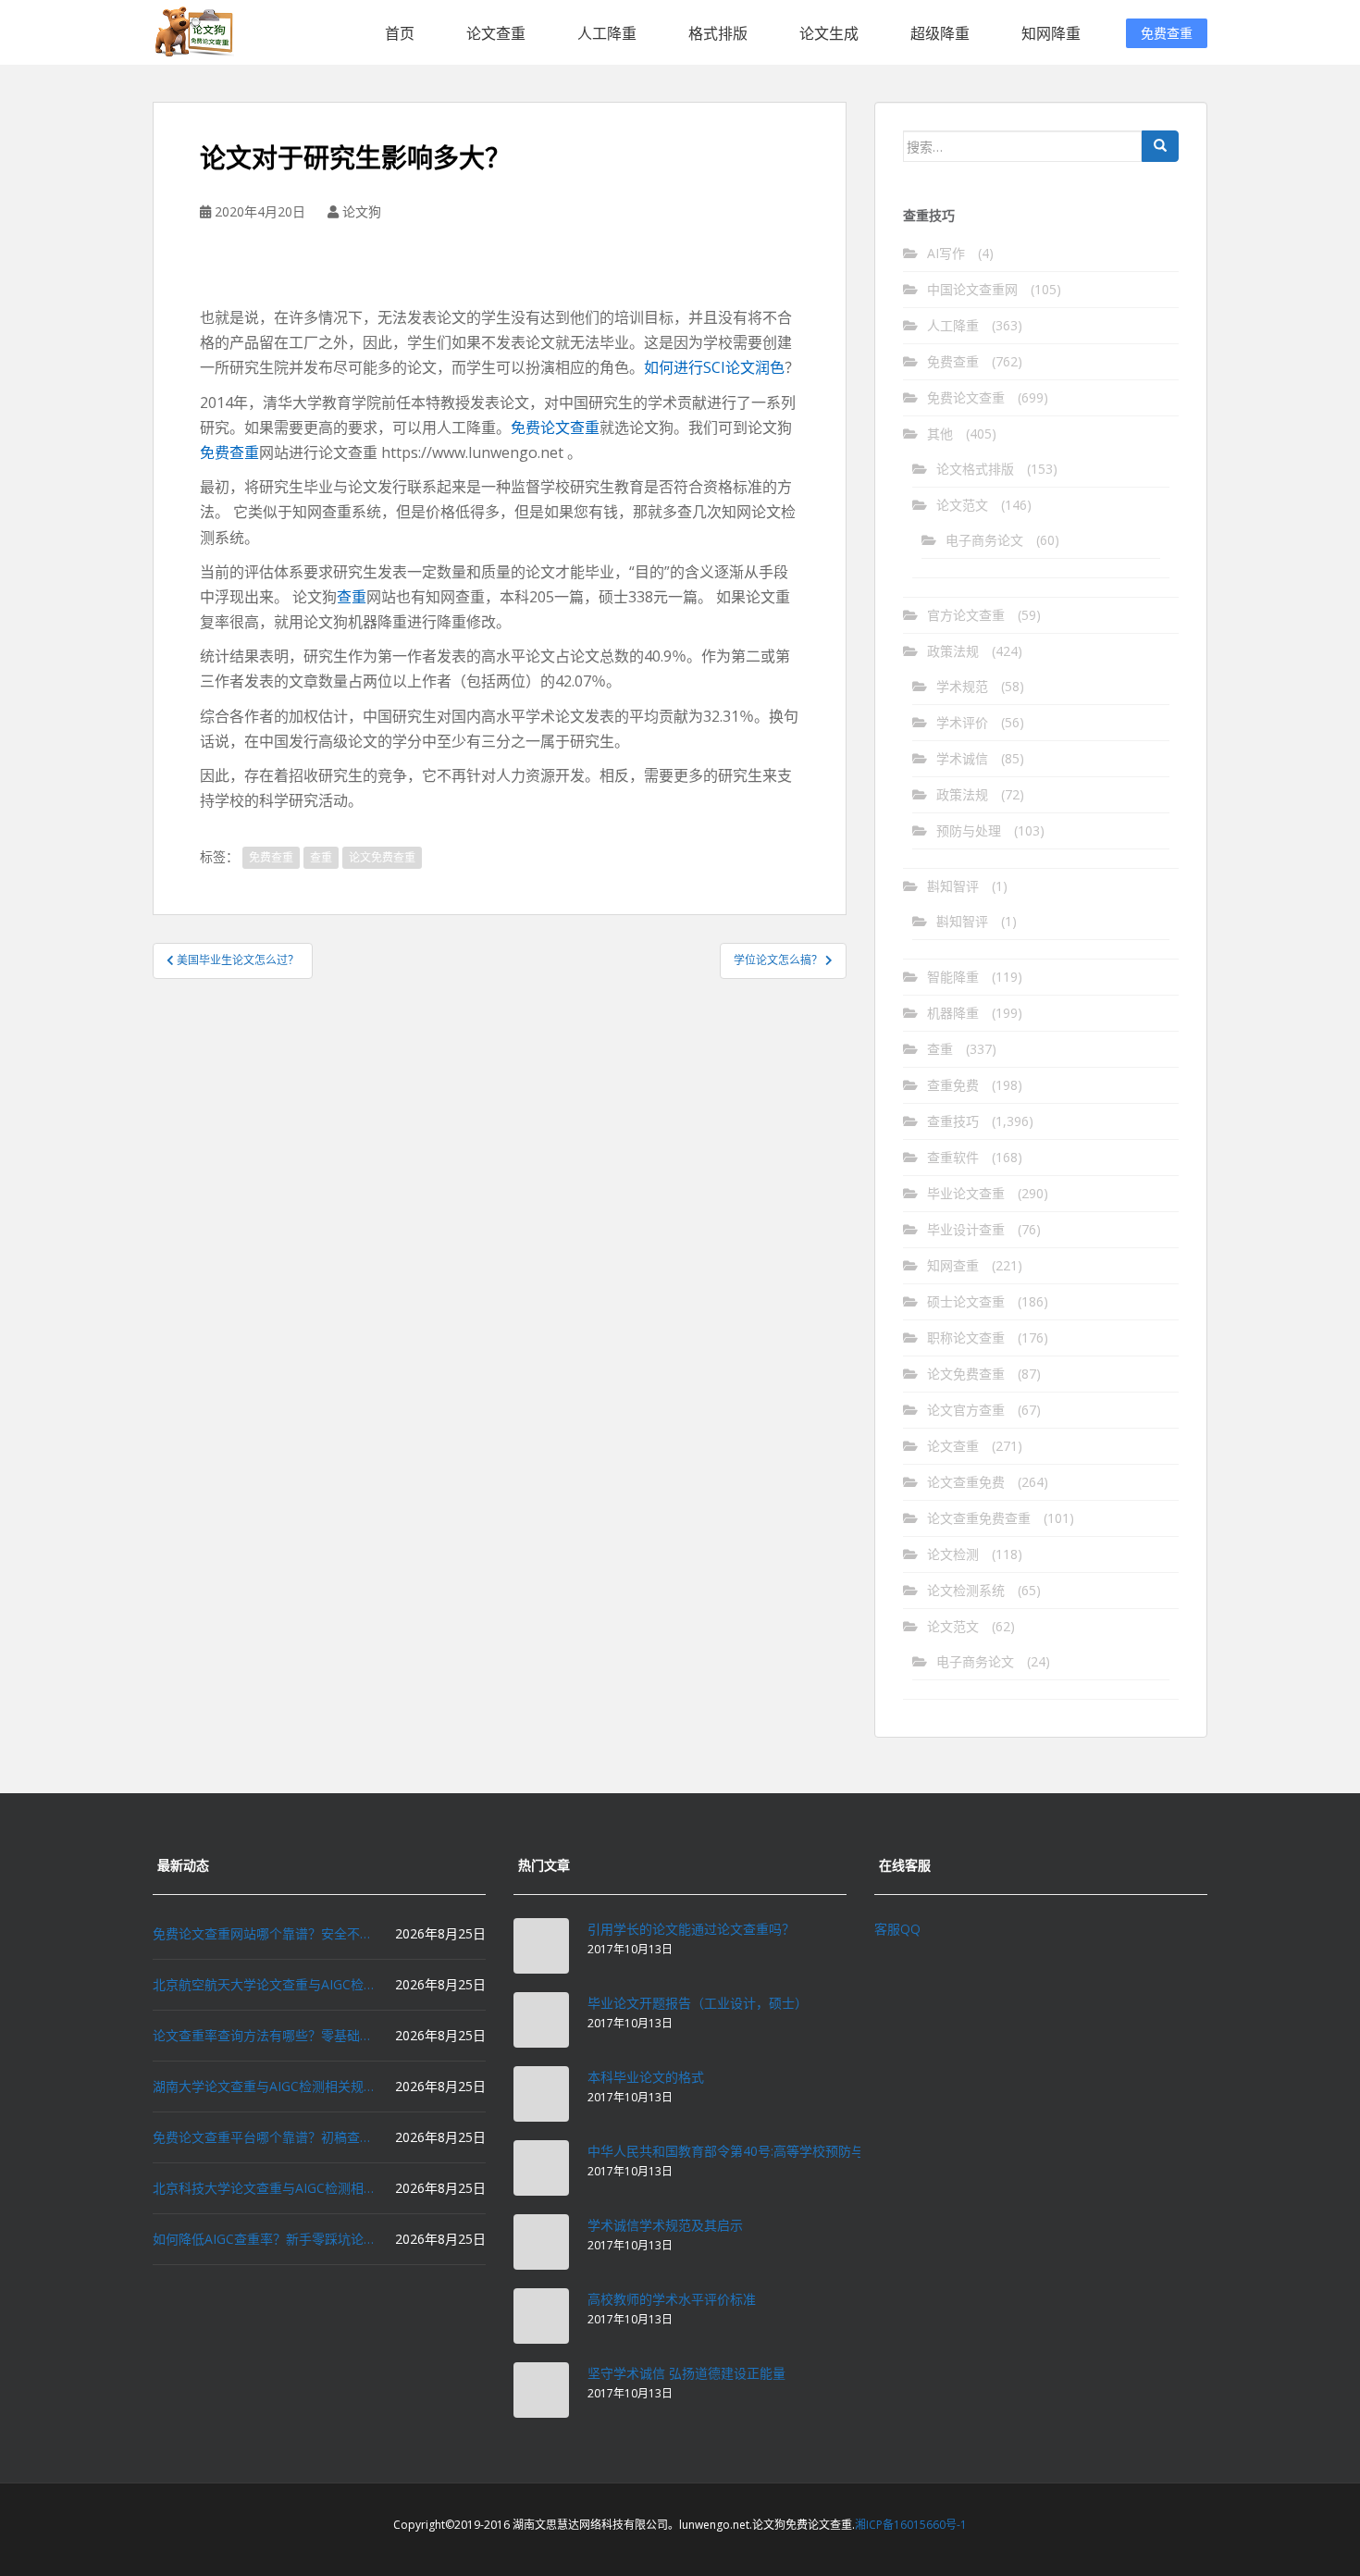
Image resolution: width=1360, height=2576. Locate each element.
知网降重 (1051, 33)
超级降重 (940, 33)
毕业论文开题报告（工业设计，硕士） (698, 2003)
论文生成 (829, 33)
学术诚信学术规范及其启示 (665, 2225)
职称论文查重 (966, 1338)
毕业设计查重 (966, 1229)
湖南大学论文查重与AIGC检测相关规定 (264, 2086)
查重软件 (953, 1157)
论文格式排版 (975, 469)
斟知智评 (953, 886)
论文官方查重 (966, 1410)
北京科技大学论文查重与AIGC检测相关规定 (264, 2188)
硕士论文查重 (966, 1301)
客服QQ (897, 1929)
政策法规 (953, 651)
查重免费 (953, 1085)
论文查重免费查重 (979, 1518)
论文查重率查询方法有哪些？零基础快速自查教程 (264, 2035)
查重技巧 (953, 1121)
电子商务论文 (984, 540)
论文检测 (953, 1554)
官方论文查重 (966, 615)
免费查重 (1167, 33)
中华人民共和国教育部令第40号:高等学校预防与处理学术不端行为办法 (791, 2151)
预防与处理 (969, 830)
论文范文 (962, 505)
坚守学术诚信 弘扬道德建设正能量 (686, 2373)
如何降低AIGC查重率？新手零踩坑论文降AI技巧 (264, 2239)
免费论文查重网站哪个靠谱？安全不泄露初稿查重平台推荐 (264, 1933)
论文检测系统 (966, 1590)
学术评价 (962, 722)
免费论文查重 (555, 427)
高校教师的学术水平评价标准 (672, 2299)
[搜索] (1160, 146)
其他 (940, 433)
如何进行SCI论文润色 (714, 367)
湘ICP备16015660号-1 (911, 2525)
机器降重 (953, 1013)
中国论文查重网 (972, 289)
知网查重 (953, 1265)
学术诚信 (962, 758)
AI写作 (946, 253)
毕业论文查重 (966, 1193)
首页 (400, 33)
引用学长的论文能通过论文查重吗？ (691, 1929)
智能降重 (953, 977)
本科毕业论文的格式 (646, 2077)
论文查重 (496, 33)
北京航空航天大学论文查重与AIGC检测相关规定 (264, 1984)
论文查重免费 (966, 1482)
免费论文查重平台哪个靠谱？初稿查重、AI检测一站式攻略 (264, 2137)
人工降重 (607, 33)
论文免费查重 (382, 857)
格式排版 (718, 33)
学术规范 (962, 686)
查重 (352, 597)
